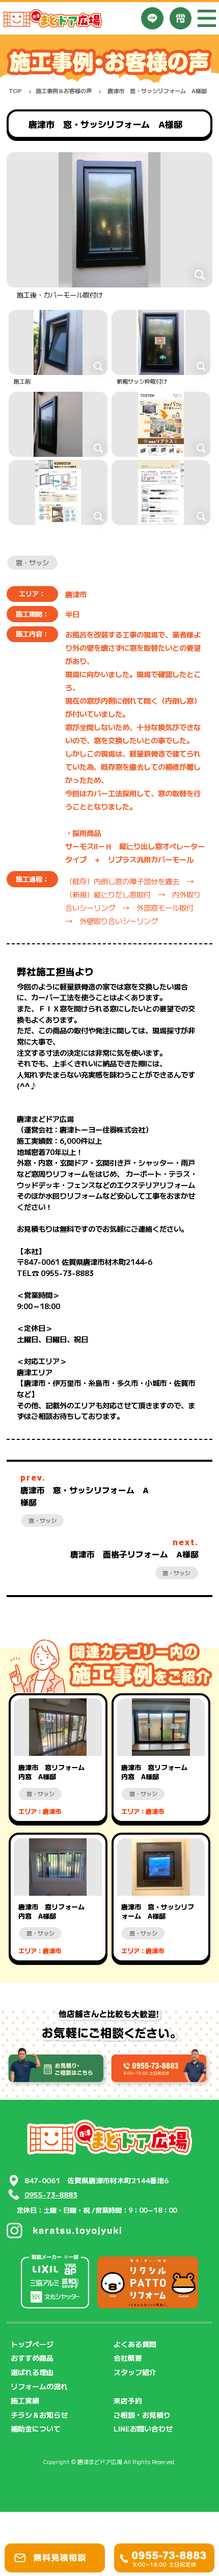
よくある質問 (135, 2344)
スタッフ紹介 (135, 2372)
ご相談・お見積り (142, 2415)
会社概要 (128, 2358)
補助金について (36, 2428)
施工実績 (25, 2400)
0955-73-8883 (51, 2194)
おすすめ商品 (32, 2358)
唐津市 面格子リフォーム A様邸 (134, 1554)
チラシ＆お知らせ (39, 2415)
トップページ (32, 2344)
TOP (15, 91)
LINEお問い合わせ (143, 2428)
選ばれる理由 (32, 2372)
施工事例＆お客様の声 (64, 91)
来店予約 (128, 2400)
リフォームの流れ (39, 2386)
